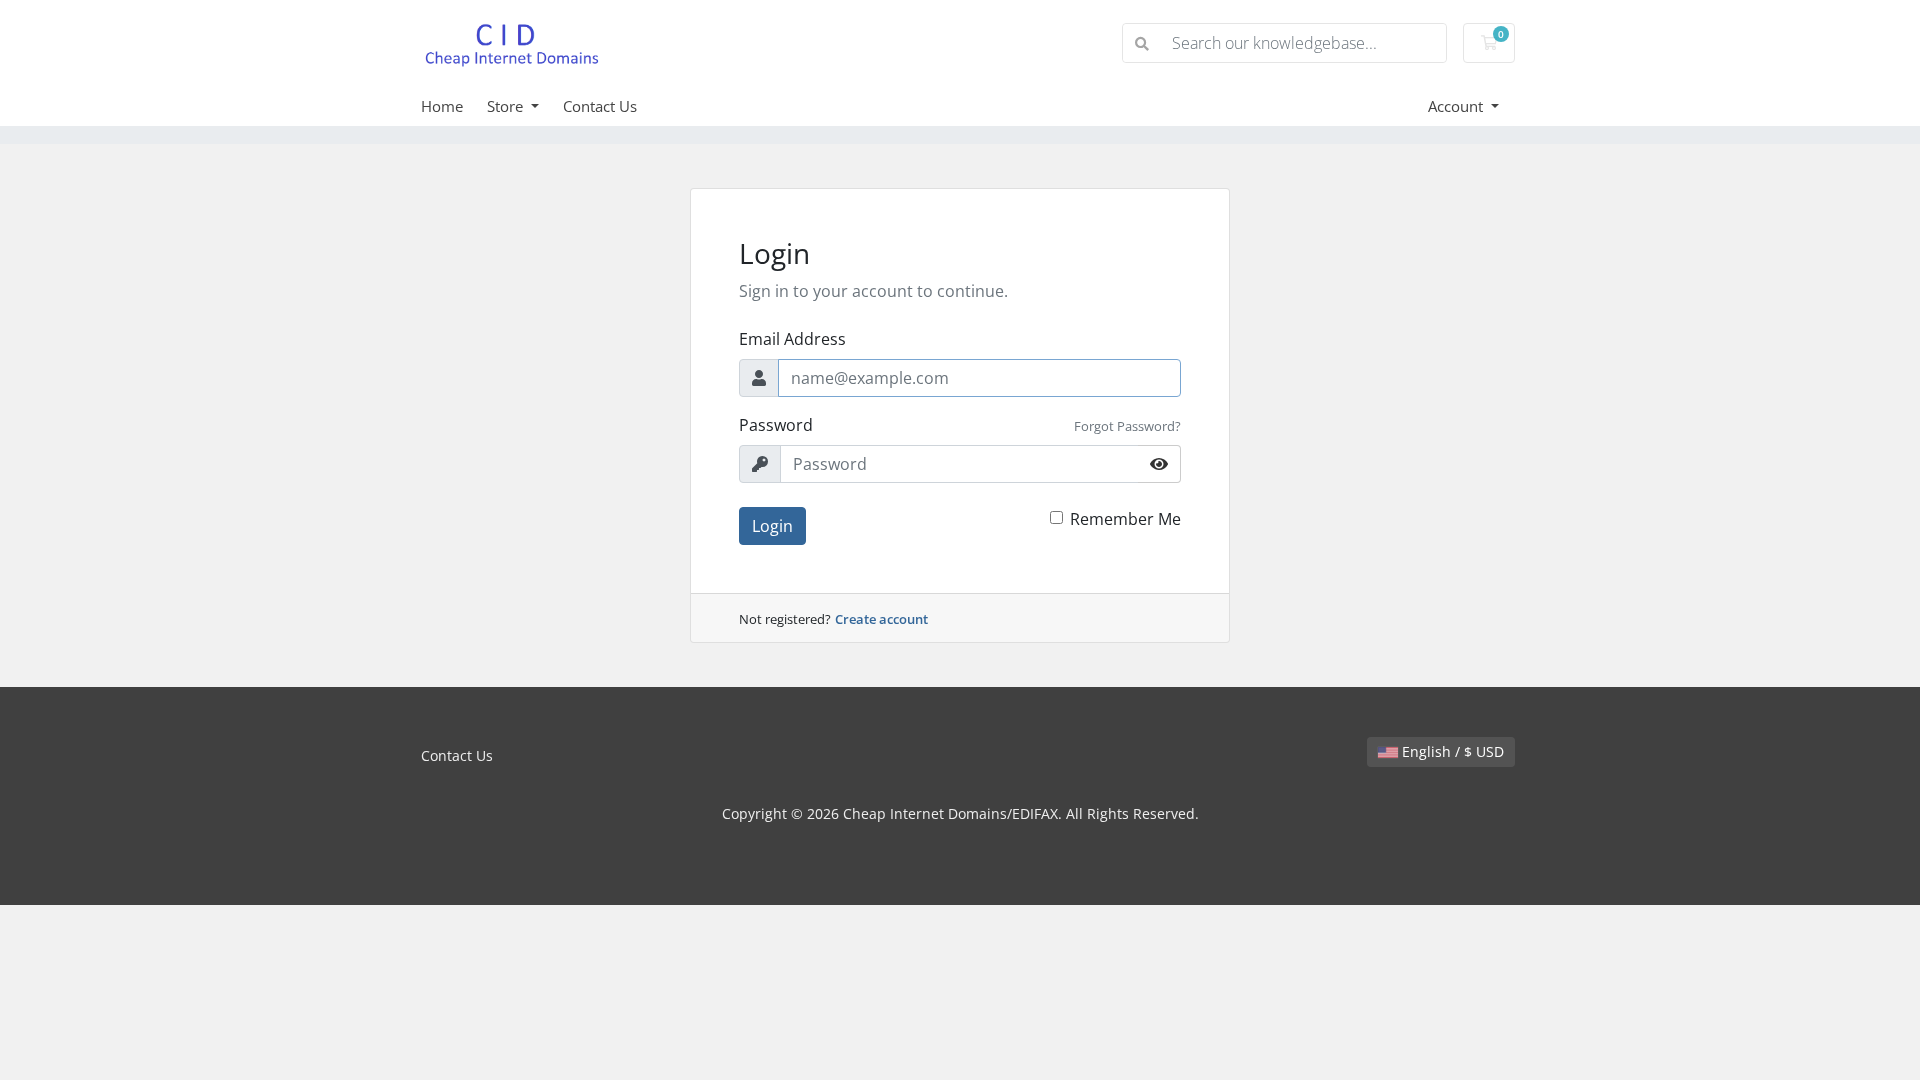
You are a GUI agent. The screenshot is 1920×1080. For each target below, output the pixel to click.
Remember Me (1125, 519)
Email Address (792, 339)
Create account (881, 619)
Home (442, 106)
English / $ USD (1451, 751)
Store (507, 106)
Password (776, 425)
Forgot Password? (1127, 426)
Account (1457, 106)
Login (772, 526)
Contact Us (600, 106)
